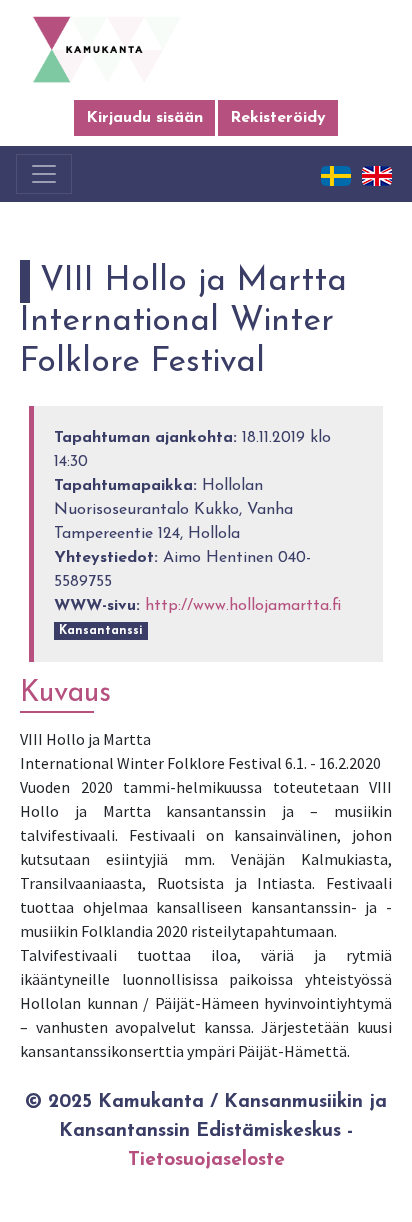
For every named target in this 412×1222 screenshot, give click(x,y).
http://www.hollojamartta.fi (243, 606)
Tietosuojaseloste (206, 1160)
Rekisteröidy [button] (278, 118)
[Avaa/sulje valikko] (44, 174)
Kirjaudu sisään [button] (144, 118)
